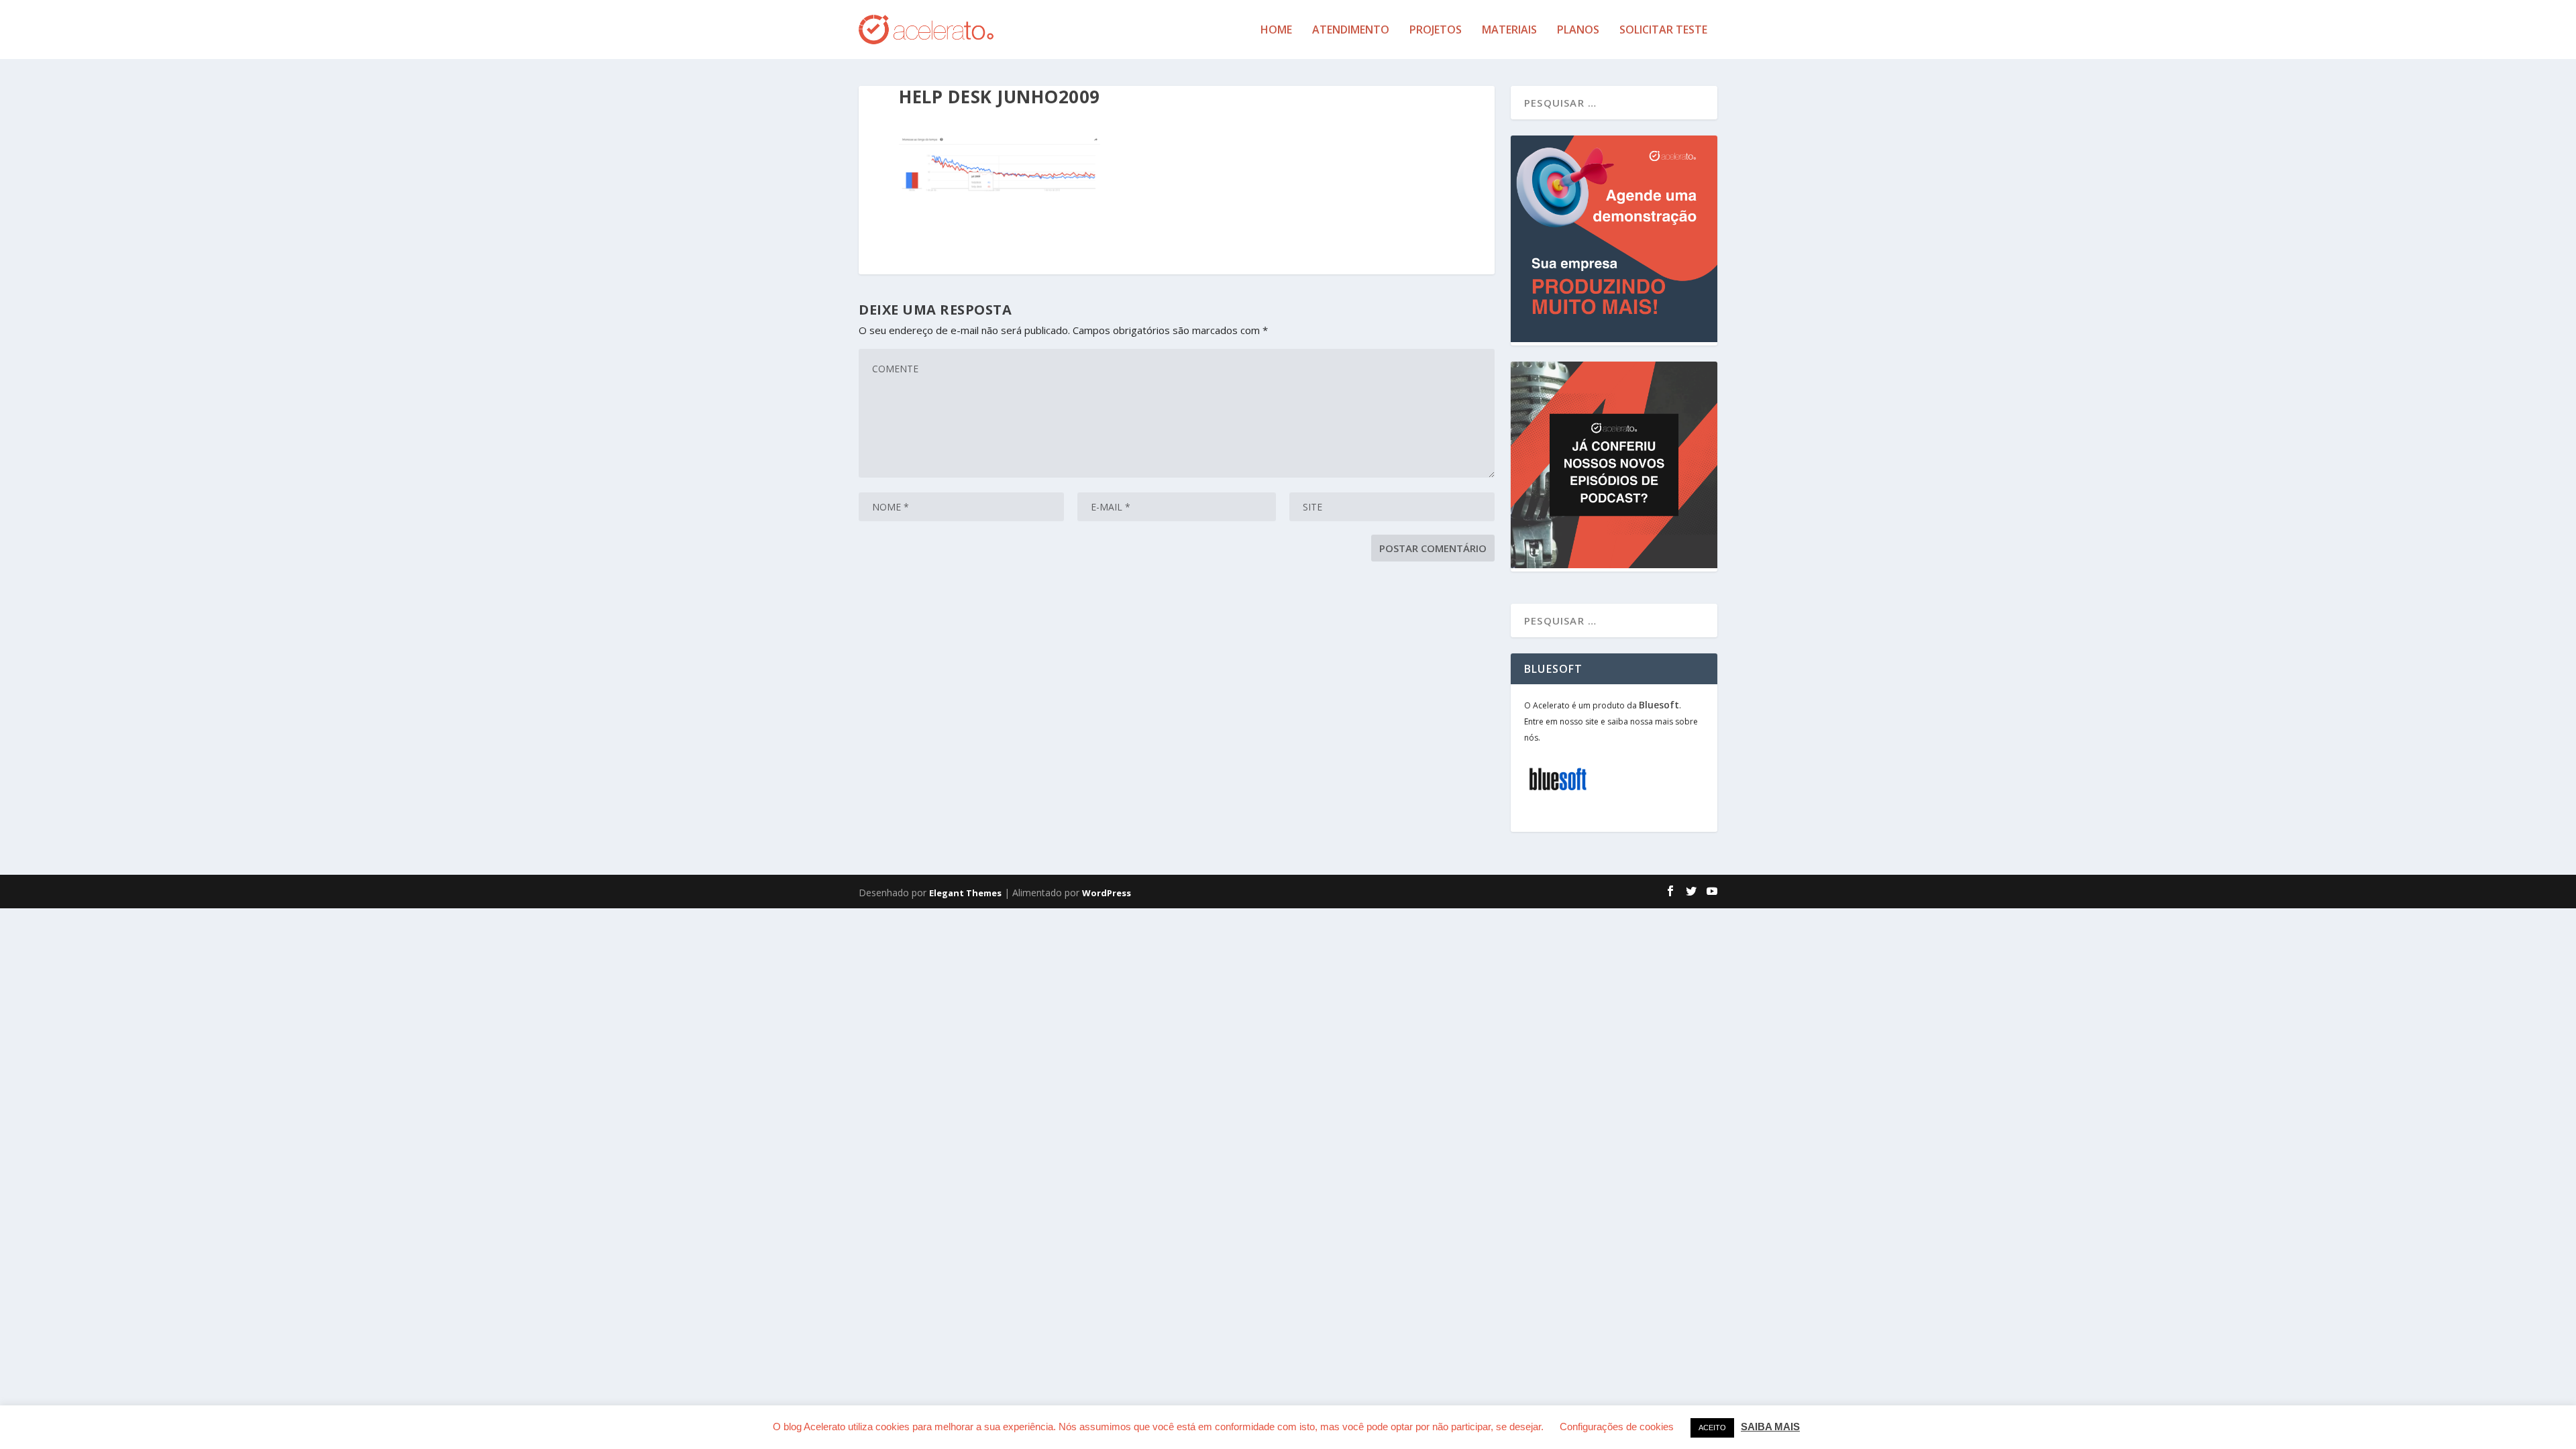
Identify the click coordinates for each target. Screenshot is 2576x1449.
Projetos (1436, 31)
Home (1276, 31)
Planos (1578, 31)
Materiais (1509, 31)
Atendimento (1351, 31)
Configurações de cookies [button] (1617, 1427)
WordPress (1107, 893)
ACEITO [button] (1712, 1428)
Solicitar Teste (1663, 31)
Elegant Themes (965, 893)
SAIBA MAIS (1770, 1427)
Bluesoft (1659, 705)
